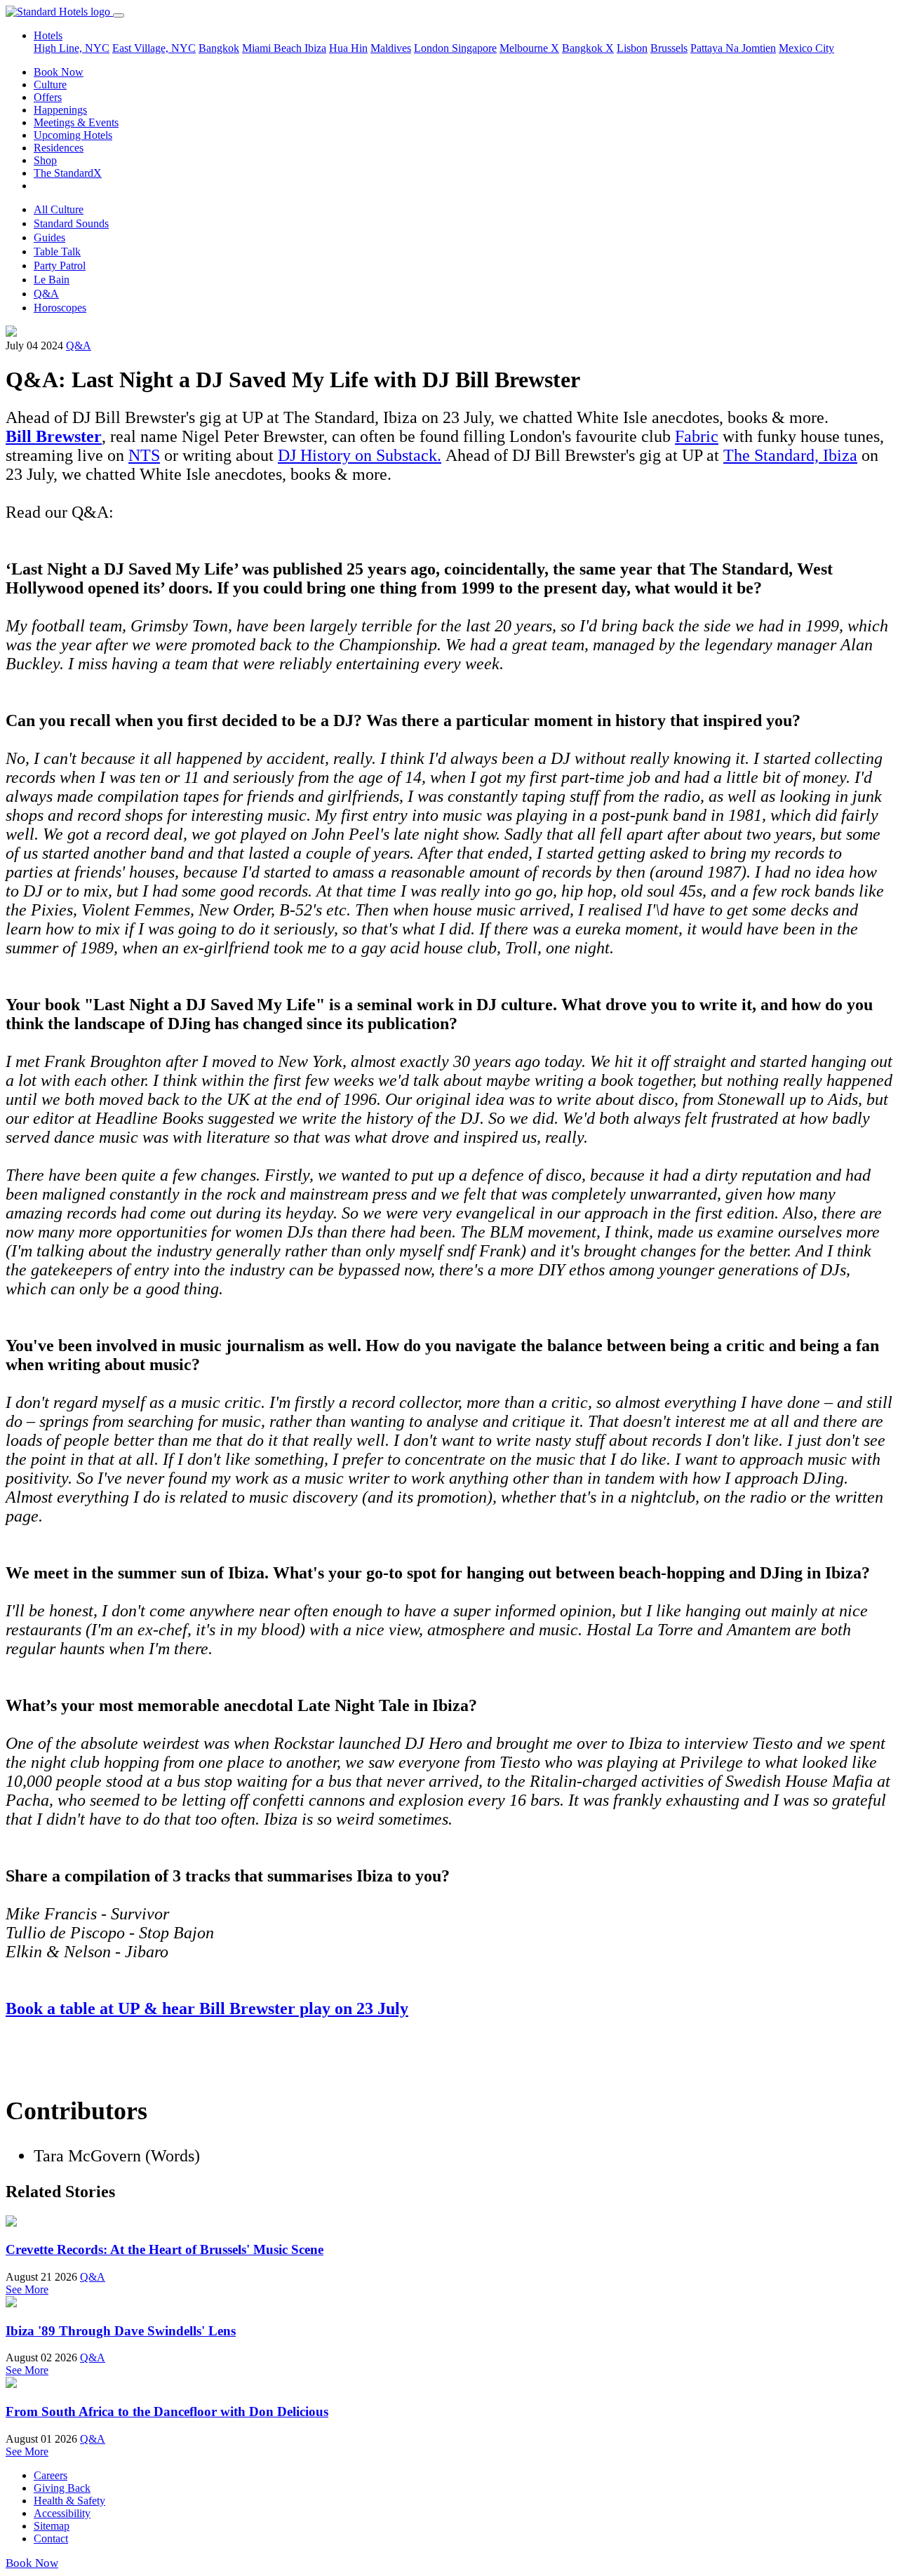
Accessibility (62, 2513)
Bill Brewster (54, 436)
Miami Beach (273, 48)
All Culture (59, 209)
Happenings (60, 110)
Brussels (669, 48)
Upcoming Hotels (73, 135)
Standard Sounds (71, 223)
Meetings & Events (76, 122)
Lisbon (632, 48)
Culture (50, 85)
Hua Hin (348, 48)
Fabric (697, 436)
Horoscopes (60, 308)
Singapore (474, 48)
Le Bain (52, 280)
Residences (59, 148)
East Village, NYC (154, 48)
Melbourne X (529, 48)
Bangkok (219, 48)
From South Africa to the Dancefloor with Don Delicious (167, 2411)
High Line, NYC (72, 48)
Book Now (59, 72)
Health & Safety (69, 2501)
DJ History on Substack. (360, 455)
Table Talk (57, 251)
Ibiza (315, 48)
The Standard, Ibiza (790, 455)
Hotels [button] (48, 35)
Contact (51, 2538)
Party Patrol (60, 266)
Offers (48, 97)
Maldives (391, 48)
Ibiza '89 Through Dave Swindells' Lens (121, 2331)
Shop (45, 160)
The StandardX (68, 173)
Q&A (46, 294)
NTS (144, 455)
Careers (51, 2475)
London (433, 48)
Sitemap (52, 2526)
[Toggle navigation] (119, 15)
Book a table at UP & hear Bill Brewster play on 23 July (207, 2008)
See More (27, 2289)
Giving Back (62, 2488)
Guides (49, 237)
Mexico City (806, 48)
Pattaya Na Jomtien (733, 48)
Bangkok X (588, 48)
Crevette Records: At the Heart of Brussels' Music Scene (165, 2249)
